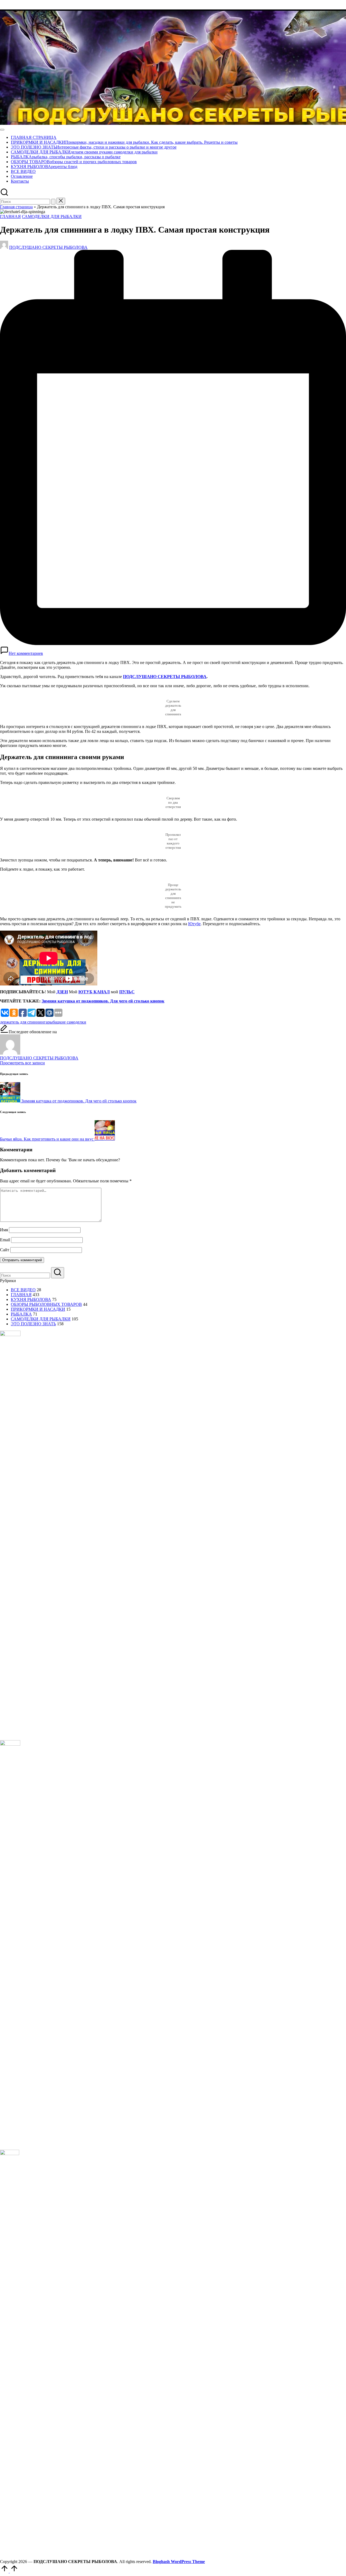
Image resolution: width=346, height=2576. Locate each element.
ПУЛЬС (127, 992)
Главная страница (16, 207)
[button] (53, 202)
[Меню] (2, 130)
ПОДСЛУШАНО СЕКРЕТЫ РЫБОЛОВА (165, 677)
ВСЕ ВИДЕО (23, 1290)
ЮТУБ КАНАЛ (94, 992)
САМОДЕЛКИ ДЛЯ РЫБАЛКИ (52, 217)
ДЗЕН (62, 992)
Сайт (5, 1250)
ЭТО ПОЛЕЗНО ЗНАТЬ (33, 1324)
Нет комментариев (26, 653)
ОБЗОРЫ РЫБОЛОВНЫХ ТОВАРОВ (46, 1304)
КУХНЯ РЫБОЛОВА (31, 1299)
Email (5, 1240)
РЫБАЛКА (21, 1314)
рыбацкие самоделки (67, 1022)
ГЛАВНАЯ (10, 217)
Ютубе (194, 924)
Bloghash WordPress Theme (179, 2562)
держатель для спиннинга (24, 1022)
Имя (4, 1230)
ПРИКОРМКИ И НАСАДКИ (38, 1309)
